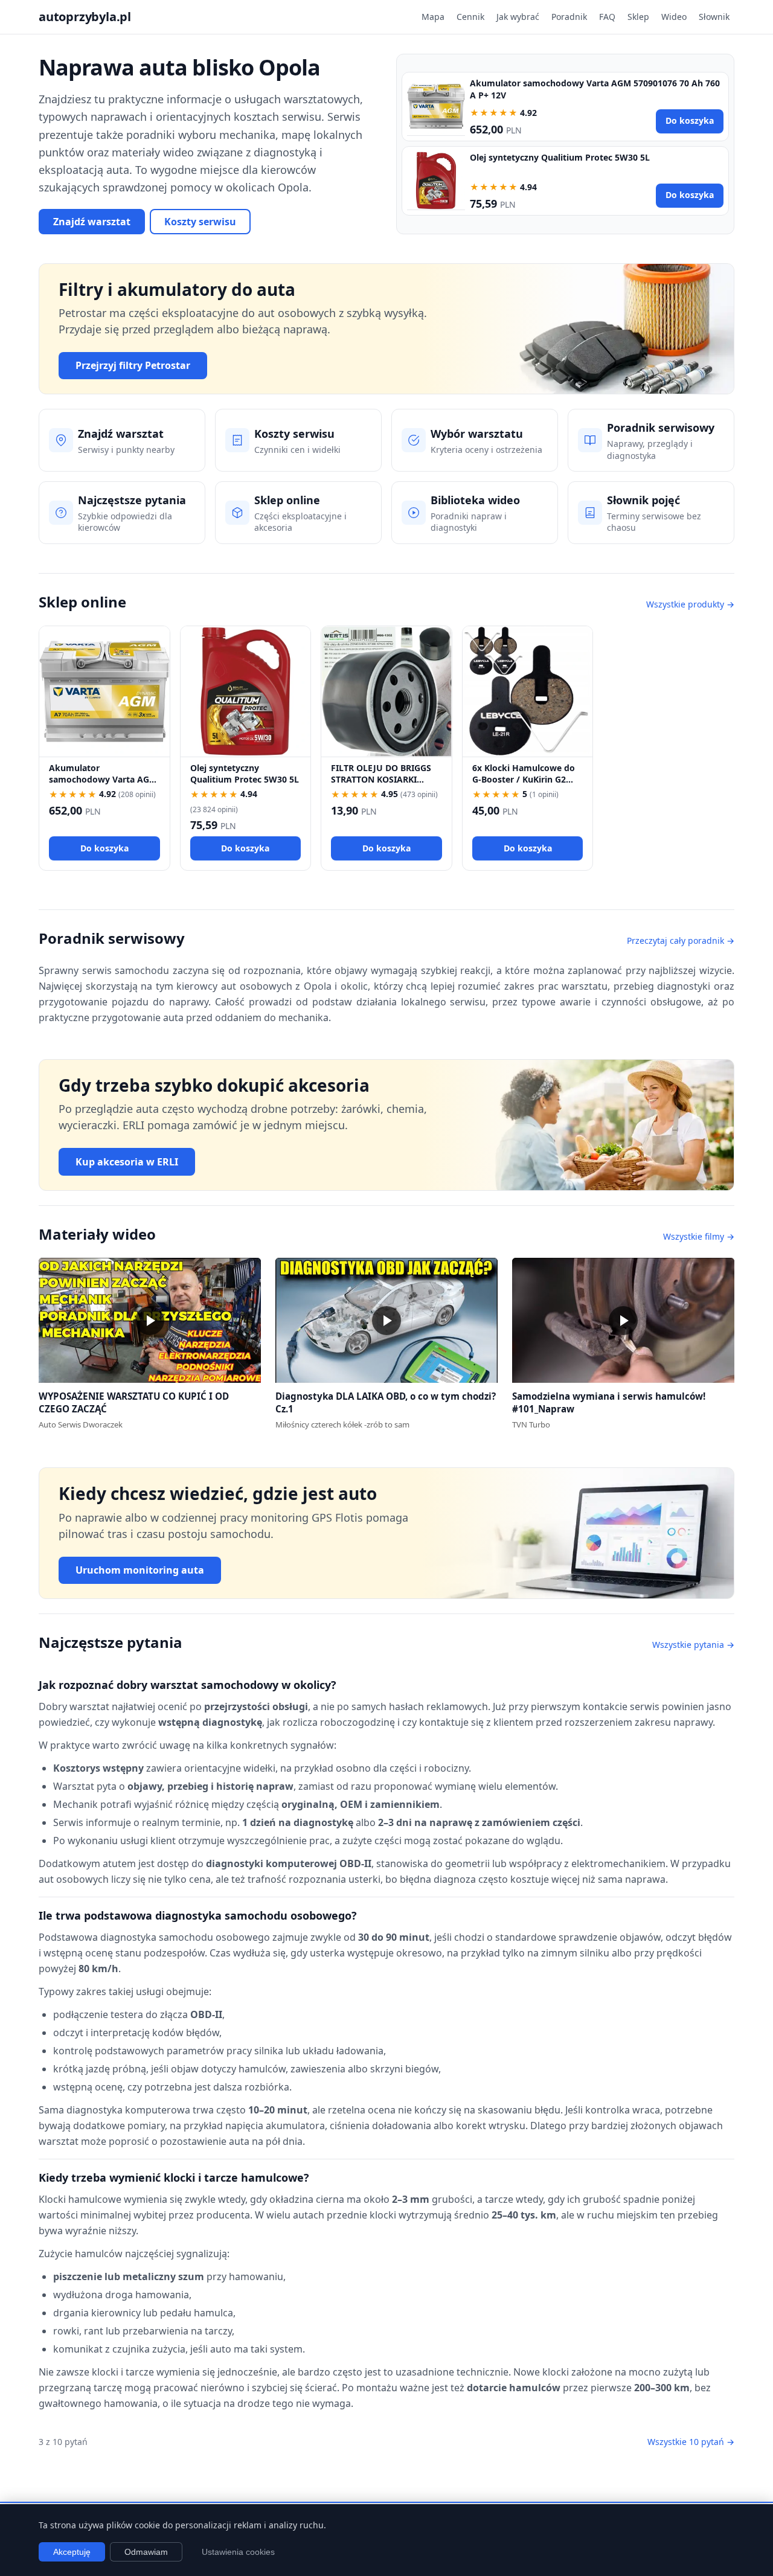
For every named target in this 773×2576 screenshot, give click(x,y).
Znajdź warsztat (92, 222)
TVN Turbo (531, 1424)
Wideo (674, 17)
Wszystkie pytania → (693, 1645)
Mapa (433, 17)
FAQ (607, 17)
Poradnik (569, 17)
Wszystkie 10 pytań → (691, 2442)
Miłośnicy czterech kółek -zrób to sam (342, 1424)
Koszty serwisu (200, 222)
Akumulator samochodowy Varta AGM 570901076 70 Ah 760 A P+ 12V (103, 785)
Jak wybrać (518, 17)
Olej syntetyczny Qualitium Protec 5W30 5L (560, 157)
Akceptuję (72, 2552)
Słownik (714, 17)
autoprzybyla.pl (85, 17)
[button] (150, 1320)
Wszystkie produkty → (690, 604)
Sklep (638, 17)
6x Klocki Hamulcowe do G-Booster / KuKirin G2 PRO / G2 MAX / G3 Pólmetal (524, 785)
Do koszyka (690, 120)
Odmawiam (146, 2552)
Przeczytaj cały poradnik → (681, 940)
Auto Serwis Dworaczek (81, 1424)
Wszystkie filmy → (699, 1236)
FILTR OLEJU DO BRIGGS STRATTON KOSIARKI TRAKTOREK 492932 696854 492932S (381, 785)
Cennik (470, 17)
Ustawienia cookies (238, 2552)
